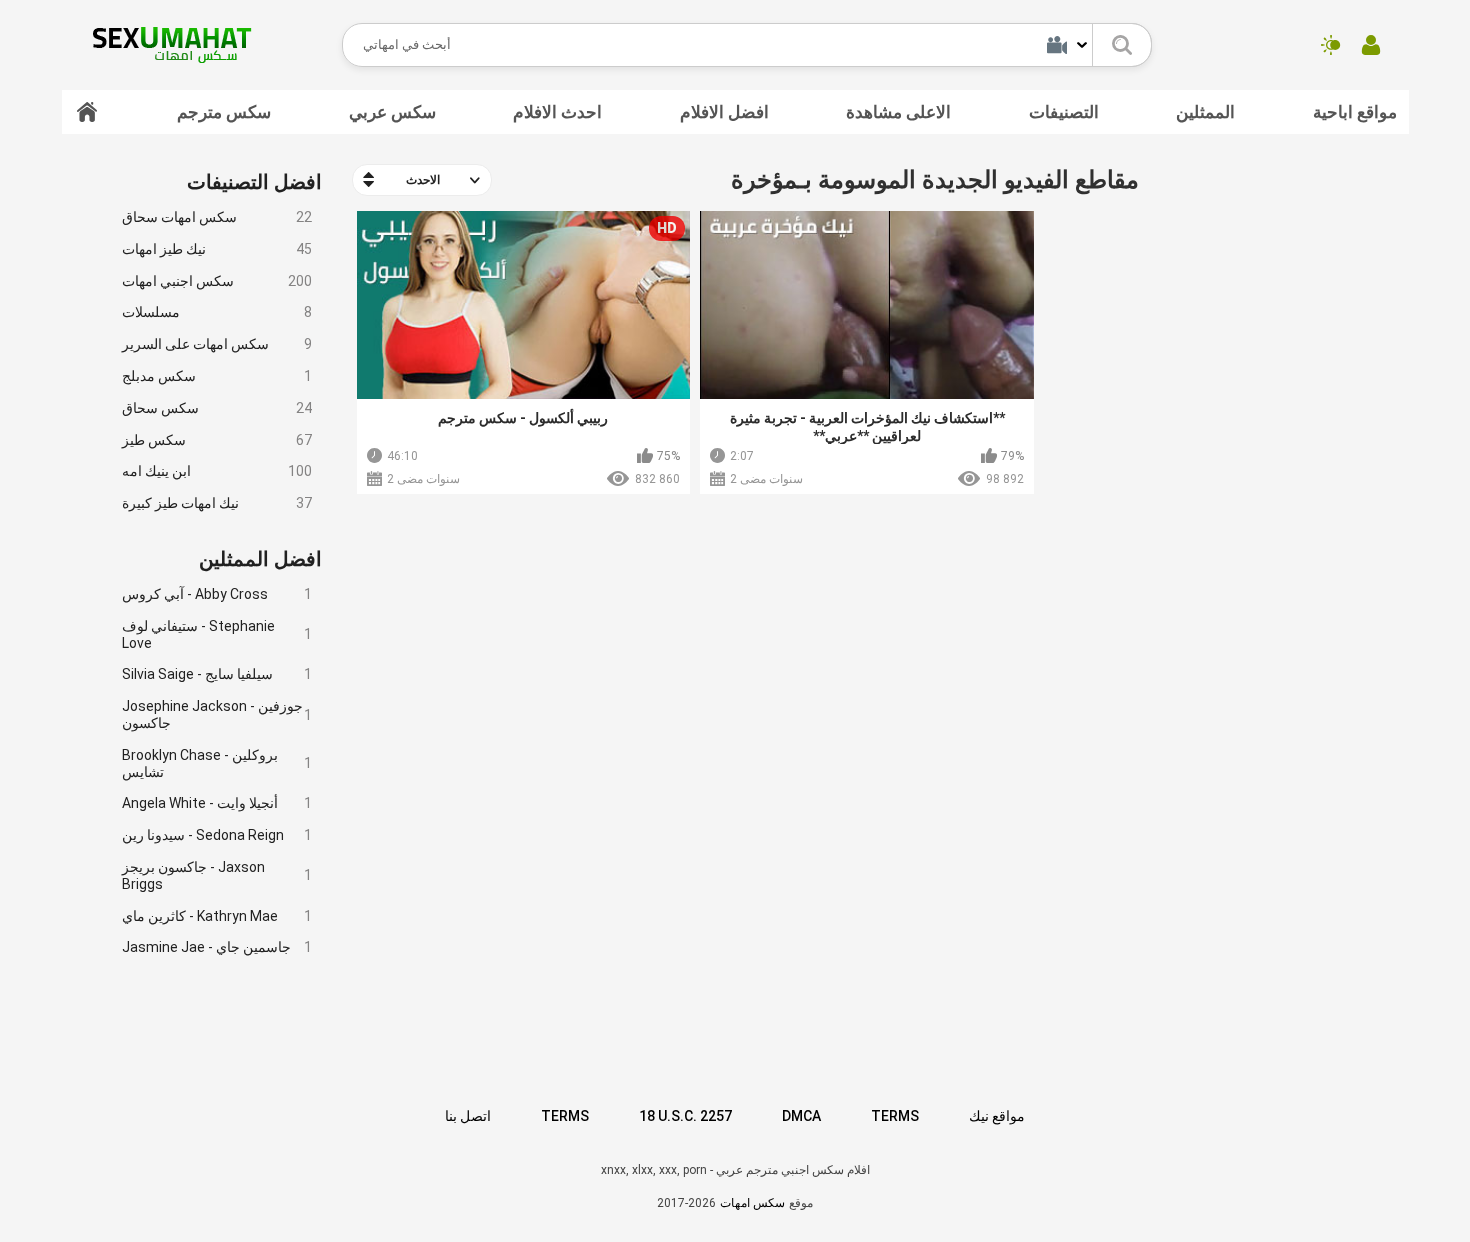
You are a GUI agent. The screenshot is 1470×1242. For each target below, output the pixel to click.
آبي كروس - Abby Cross (217, 594)
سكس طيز (217, 440)
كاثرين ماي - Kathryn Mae (217, 916)
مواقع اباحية (1355, 112)
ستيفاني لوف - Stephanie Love (217, 634)
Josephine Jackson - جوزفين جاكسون (217, 714)
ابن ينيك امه (217, 471)
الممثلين (1205, 112)
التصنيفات (1064, 112)
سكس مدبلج (217, 376)
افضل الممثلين (260, 559)
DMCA (801, 1116)
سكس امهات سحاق (217, 217)
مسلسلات (217, 312)
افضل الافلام (724, 112)
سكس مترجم (224, 112)
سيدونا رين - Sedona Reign (217, 835)
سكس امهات (752, 1203)
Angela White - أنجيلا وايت (217, 803)
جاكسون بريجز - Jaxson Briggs (217, 875)
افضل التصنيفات (254, 182)
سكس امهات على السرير (217, 344)
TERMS (565, 1116)
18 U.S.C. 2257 (685, 1116)
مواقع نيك (997, 1116)
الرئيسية (87, 112)
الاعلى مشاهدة (898, 112)
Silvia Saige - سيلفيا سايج (217, 674)
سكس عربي (392, 112)
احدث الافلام (557, 112)
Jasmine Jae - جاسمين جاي (217, 947)
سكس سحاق (217, 408)
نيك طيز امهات (217, 249)
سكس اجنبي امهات (217, 281)
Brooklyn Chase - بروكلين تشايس (217, 763)
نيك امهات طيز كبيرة (217, 503)
